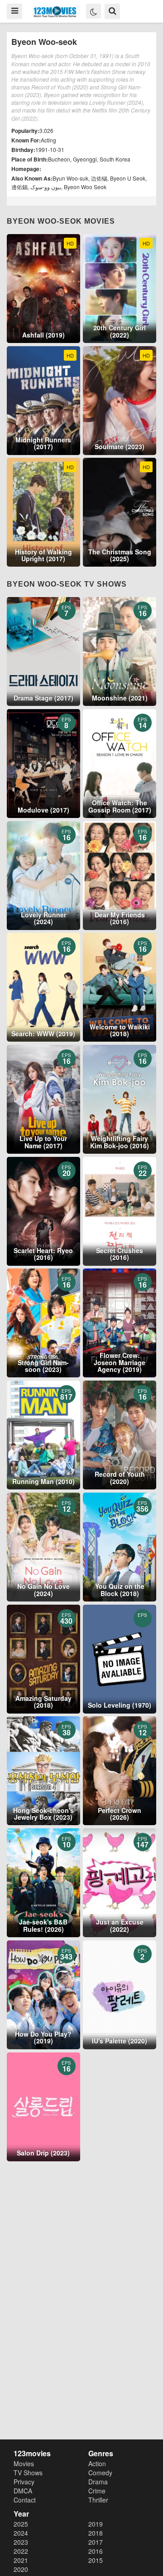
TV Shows (28, 2473)
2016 (96, 2551)
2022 (21, 2551)
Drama (98, 2482)
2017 (96, 2542)
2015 (96, 2560)
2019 (96, 2524)
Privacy (24, 2482)
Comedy (100, 2473)
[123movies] (55, 12)
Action (97, 2463)
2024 (21, 2533)
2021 (21, 2560)
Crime (97, 2491)
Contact (25, 2500)
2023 (21, 2542)
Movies (24, 2463)
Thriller (98, 2500)
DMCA (23, 2491)
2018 (96, 2533)
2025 (21, 2524)
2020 (21, 2569)
